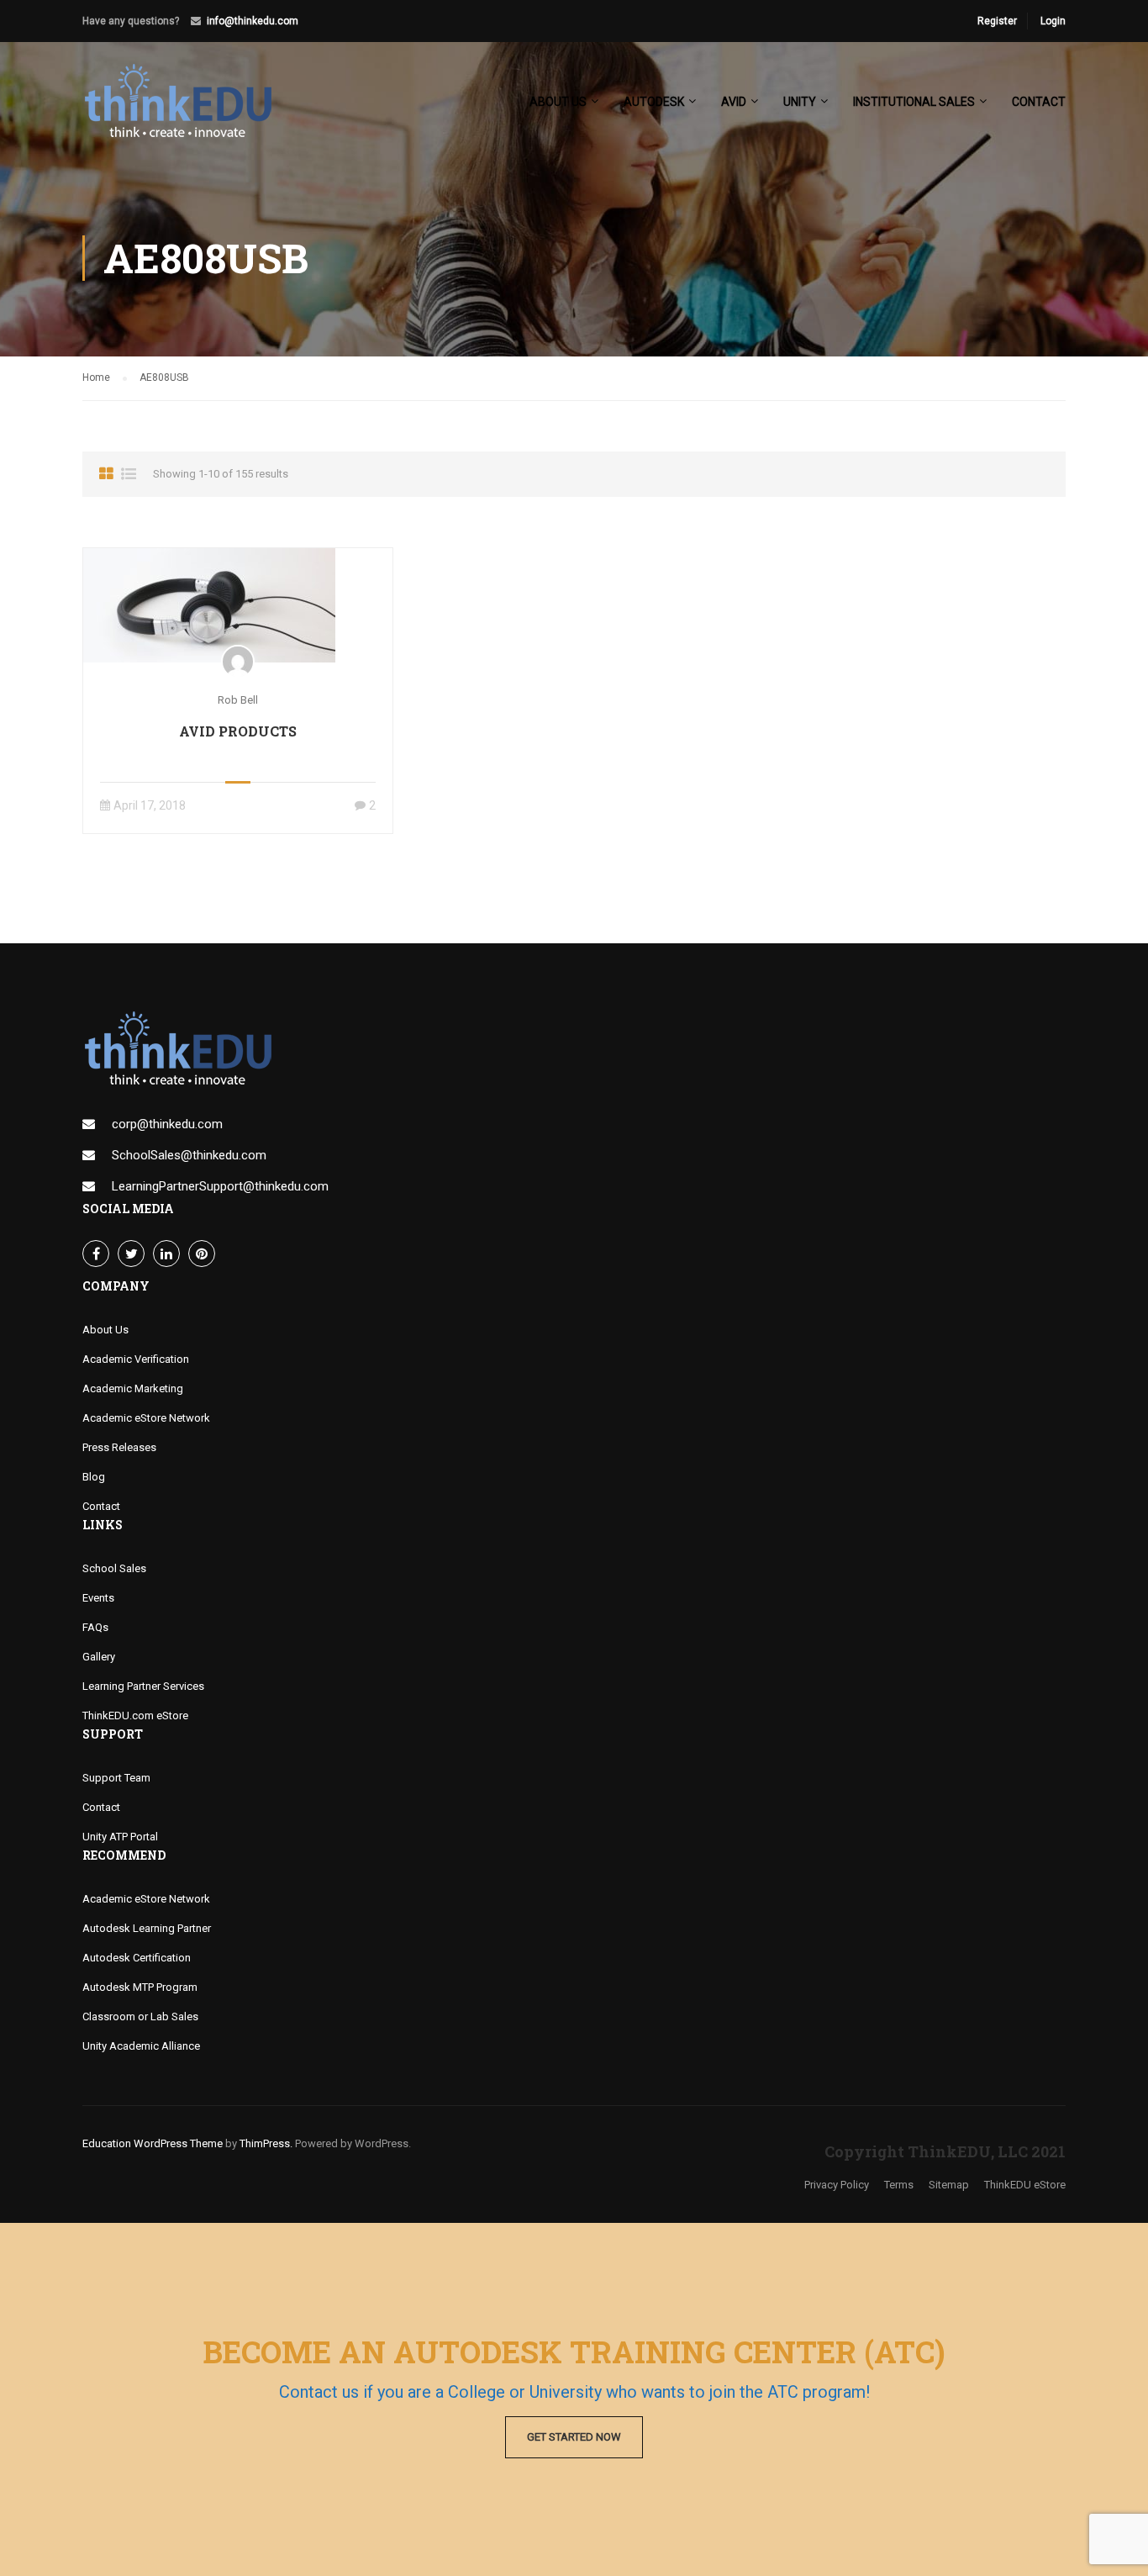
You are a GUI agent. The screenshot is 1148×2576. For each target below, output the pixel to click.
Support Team (116, 1778)
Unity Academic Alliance (141, 2046)
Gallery (99, 1657)
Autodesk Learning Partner (147, 1928)
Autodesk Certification (137, 1958)
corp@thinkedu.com (167, 1124)
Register (997, 21)
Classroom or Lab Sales (140, 2016)
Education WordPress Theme (153, 2143)
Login (1053, 21)
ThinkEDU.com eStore (135, 1716)
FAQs (95, 1627)
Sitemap (949, 2185)
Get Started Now (574, 2437)
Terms (899, 2185)
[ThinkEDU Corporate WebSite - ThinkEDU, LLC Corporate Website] (187, 109)
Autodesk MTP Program (140, 1987)
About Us (105, 1330)
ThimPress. (266, 2143)
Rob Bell (238, 700)
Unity (800, 102)
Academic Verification (136, 1359)
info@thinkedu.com (253, 21)
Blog (94, 1477)
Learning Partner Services (143, 1686)
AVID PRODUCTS (238, 731)
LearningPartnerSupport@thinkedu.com (220, 1186)
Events (98, 1598)
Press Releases (119, 1447)
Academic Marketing (133, 1388)
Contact (1039, 102)
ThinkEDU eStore (1025, 2185)
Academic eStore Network (146, 1418)
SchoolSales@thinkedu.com (189, 1155)
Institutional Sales (914, 102)
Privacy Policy (837, 2185)
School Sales (114, 1568)
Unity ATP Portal (120, 1837)
